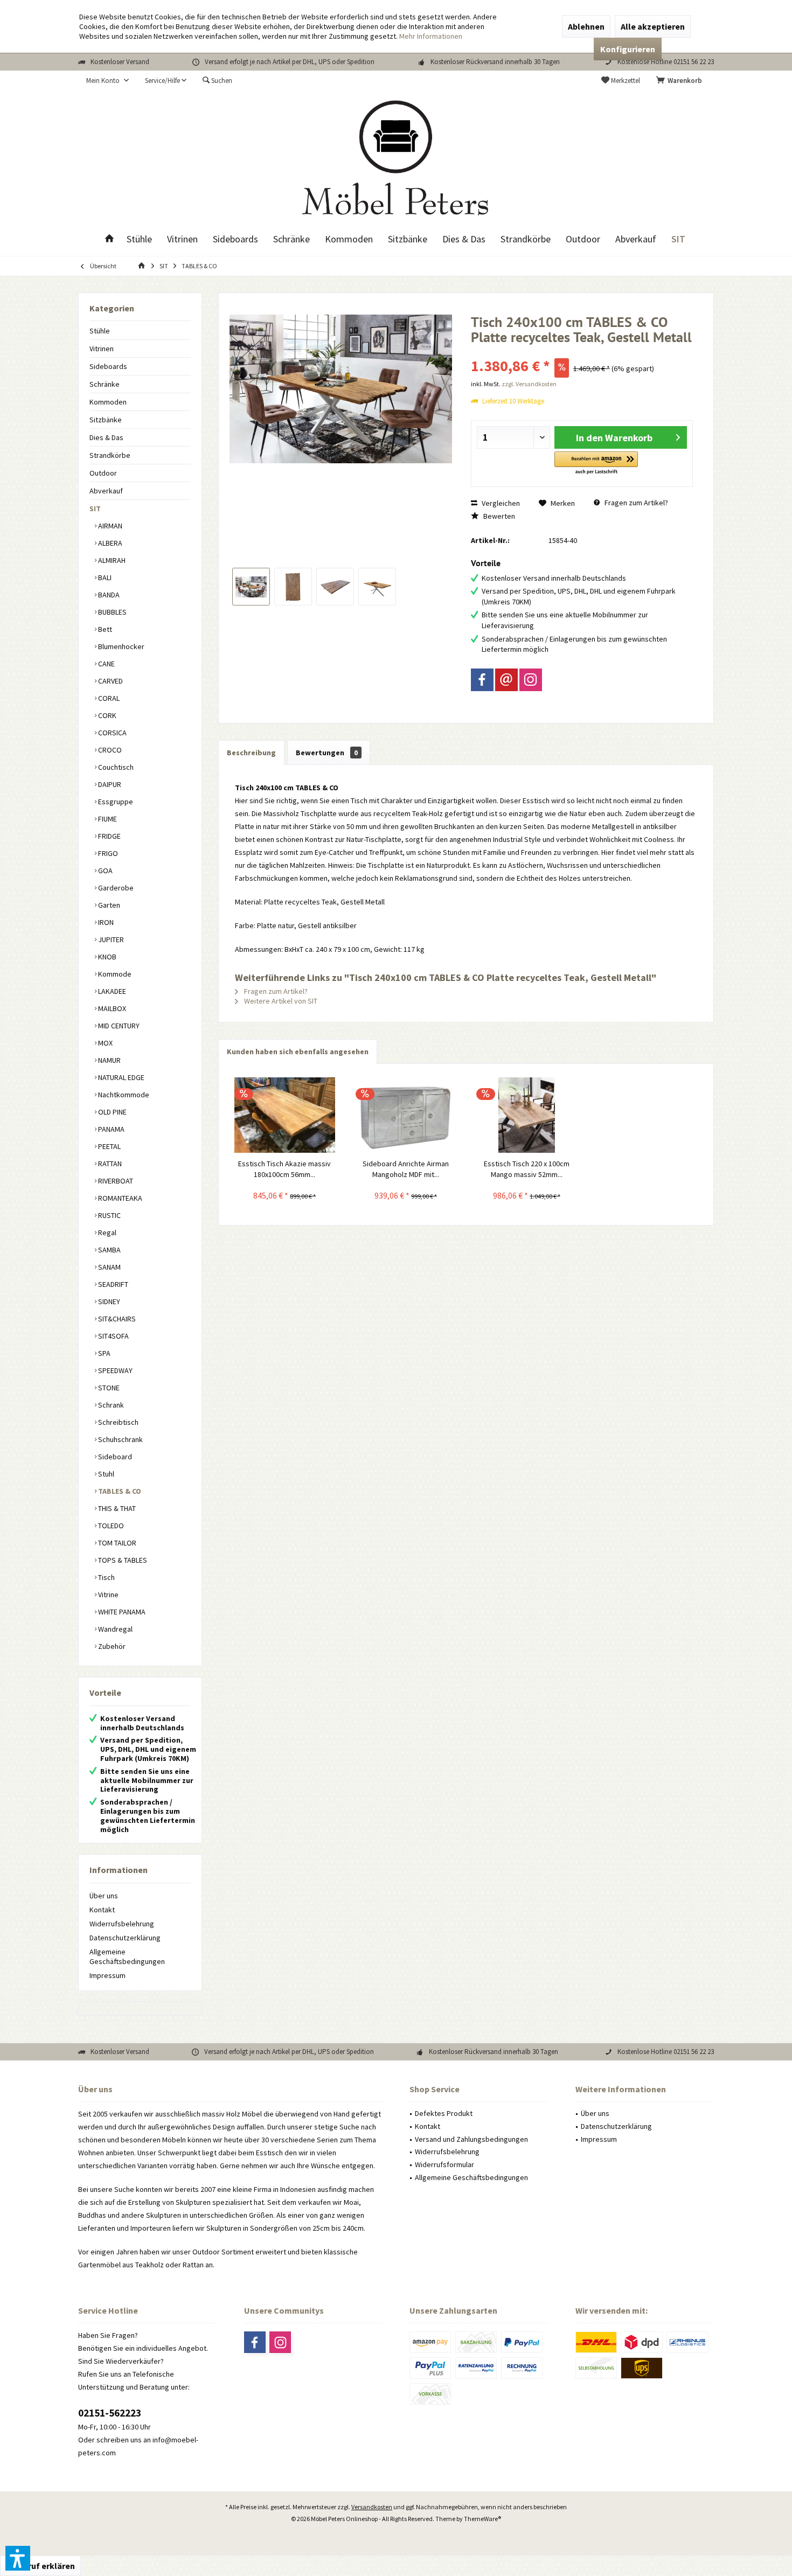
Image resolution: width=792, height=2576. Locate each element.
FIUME (107, 819)
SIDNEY (108, 1301)
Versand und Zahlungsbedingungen (471, 2139)
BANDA (108, 595)
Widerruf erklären (40, 2566)
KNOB (106, 957)
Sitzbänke (106, 420)
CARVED (110, 681)
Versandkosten (372, 2507)
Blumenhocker (120, 646)
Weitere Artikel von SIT (280, 1001)
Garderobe (115, 888)
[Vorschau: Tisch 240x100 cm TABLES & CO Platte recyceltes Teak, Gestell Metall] (251, 587)
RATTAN (109, 1164)
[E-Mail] (506, 680)
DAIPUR (109, 784)
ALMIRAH (111, 560)
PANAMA (110, 1129)
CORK (106, 715)
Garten (108, 905)
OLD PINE (112, 1112)
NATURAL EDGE (120, 1077)
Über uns (104, 1896)
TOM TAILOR (116, 1543)
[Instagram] (531, 680)
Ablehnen (586, 26)
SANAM (109, 1267)
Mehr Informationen (431, 36)
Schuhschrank (120, 1439)
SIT (95, 509)
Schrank (110, 1405)
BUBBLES (112, 612)
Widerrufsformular (444, 2164)
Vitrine (107, 1595)
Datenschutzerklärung (125, 1938)
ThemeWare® (482, 2519)
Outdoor (103, 473)
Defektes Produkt (444, 2113)
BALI (104, 577)
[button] (596, 464)
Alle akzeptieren (653, 26)
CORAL (108, 698)
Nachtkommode (123, 1095)
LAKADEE (111, 991)
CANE (106, 664)
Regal (106, 1233)
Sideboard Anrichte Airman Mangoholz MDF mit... (406, 1169)
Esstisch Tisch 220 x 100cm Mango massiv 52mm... (527, 1169)
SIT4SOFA (113, 1336)
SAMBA (109, 1250)
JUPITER (110, 939)
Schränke (105, 384)
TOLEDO (110, 1526)
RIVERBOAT (115, 1181)
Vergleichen (500, 503)
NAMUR (109, 1060)
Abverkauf (106, 491)
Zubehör (111, 1646)
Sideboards (108, 366)
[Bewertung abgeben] (582, 351)
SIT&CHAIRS (116, 1319)
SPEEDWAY (114, 1370)
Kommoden (108, 402)
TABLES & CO (119, 1491)
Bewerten (498, 516)
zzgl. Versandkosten (529, 384)
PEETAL (109, 1146)
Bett (104, 629)
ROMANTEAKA (119, 1198)
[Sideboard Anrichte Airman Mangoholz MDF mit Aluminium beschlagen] (406, 1115)
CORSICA (112, 733)
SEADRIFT (112, 1284)
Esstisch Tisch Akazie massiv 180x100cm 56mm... (284, 1169)
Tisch (106, 1577)
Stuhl (105, 1474)
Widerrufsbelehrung (122, 1924)
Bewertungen (327, 753)
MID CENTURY (118, 1026)
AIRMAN (109, 526)
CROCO (109, 750)
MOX (105, 1043)
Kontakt (102, 1910)
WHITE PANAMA (121, 1612)
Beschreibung (251, 753)
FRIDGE (109, 836)
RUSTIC (109, 1215)
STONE (108, 1388)
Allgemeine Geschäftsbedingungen (127, 1957)
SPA (103, 1353)
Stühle (100, 331)
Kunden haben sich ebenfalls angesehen (298, 1052)
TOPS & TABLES (122, 1560)
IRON (105, 922)
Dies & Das (106, 437)
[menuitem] (681, 81)
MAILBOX (111, 1008)
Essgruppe (115, 802)
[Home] (109, 239)
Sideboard (114, 1457)
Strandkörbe (110, 455)
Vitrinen (102, 349)
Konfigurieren (628, 49)
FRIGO (107, 853)
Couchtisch (115, 767)
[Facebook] (482, 680)
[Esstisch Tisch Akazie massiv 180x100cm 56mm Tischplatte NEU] (285, 1115)
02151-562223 (110, 2413)
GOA (105, 871)
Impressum (107, 1975)
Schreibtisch (117, 1422)
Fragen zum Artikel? (635, 503)
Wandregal (114, 1629)
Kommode (114, 974)
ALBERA (109, 543)
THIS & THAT (116, 1508)
